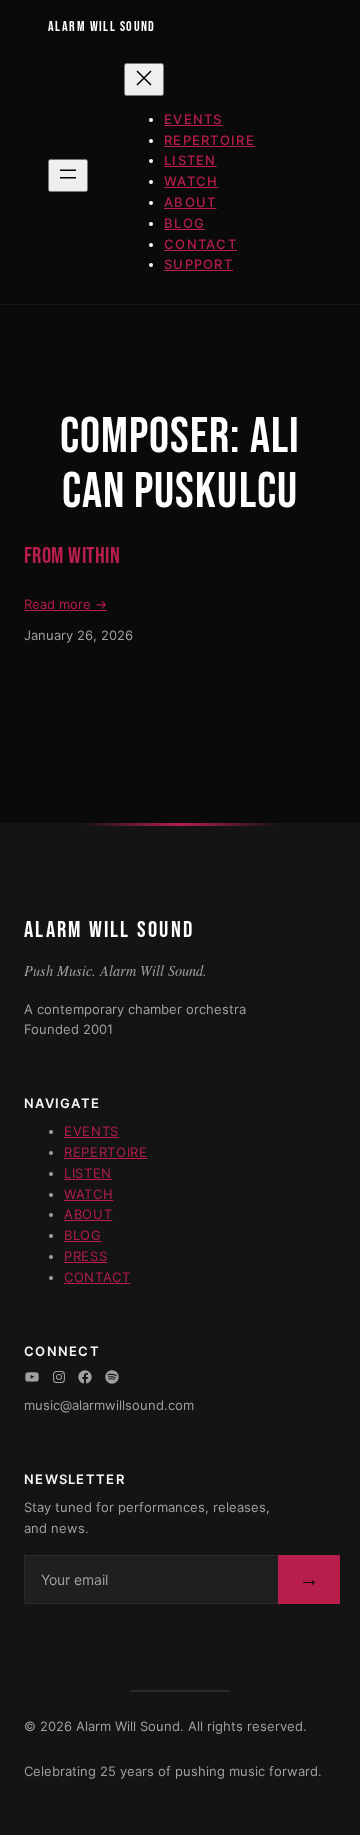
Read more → (65, 604)
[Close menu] (144, 79)
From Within (72, 557)
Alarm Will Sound (102, 26)
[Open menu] (68, 175)
